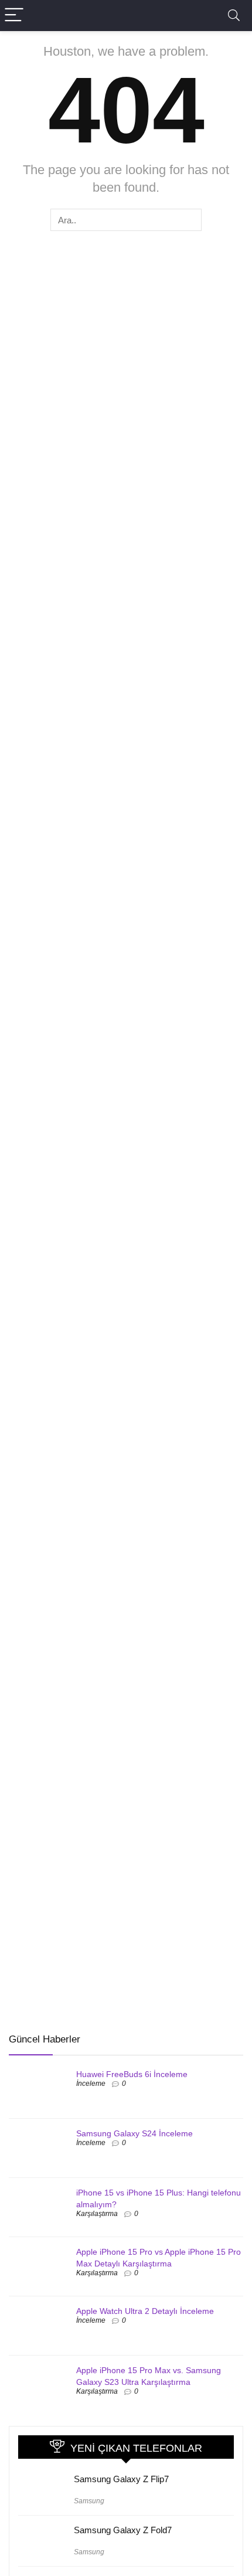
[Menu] (14, 16)
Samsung (89, 2501)
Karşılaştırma (97, 2214)
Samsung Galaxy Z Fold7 (123, 2530)
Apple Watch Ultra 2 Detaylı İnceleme (145, 2311)
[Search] (234, 16)
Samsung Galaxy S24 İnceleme (134, 2133)
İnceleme (91, 2084)
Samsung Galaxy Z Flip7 (121, 2479)
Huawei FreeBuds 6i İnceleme (132, 2074)
